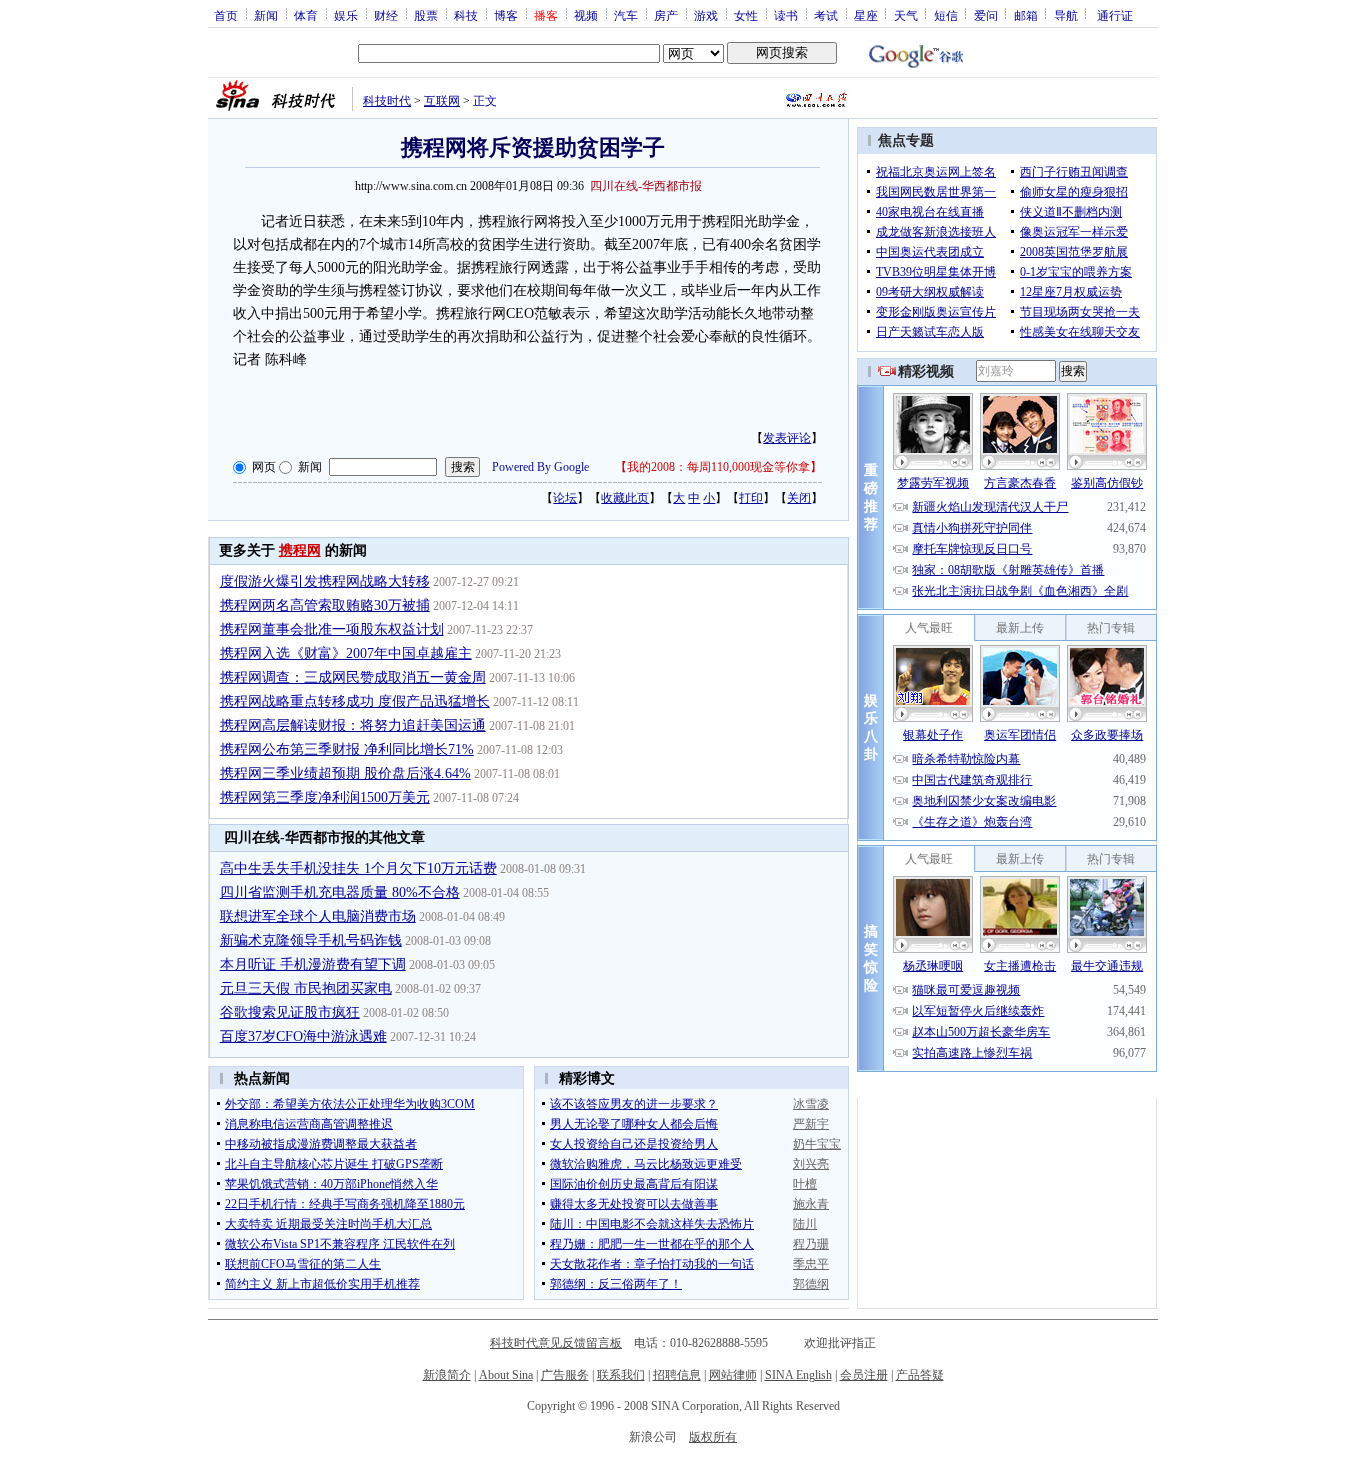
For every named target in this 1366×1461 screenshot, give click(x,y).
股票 (426, 15)
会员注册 (864, 1375)
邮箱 (1026, 15)
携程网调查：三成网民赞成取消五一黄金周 (353, 677)
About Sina (506, 1375)
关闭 (799, 498)
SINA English (798, 1375)
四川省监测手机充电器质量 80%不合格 (340, 892)
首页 (226, 15)
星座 (866, 15)
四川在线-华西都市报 (646, 186)
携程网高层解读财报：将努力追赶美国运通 (353, 725)
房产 (666, 15)
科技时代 (387, 101)
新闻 (266, 15)
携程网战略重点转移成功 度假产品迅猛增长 (355, 701)
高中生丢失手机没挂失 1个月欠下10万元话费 (358, 868)
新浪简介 (447, 1375)
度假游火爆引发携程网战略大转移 (325, 581)
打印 (751, 498)
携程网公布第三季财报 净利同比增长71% (347, 749)
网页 (264, 467)
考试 (826, 15)
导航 (1066, 15)
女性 (746, 15)
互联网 (442, 101)
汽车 (626, 15)
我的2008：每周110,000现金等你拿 (718, 467)
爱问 (986, 15)
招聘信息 (677, 1375)
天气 (906, 15)
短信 (946, 15)
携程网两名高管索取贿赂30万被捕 (325, 605)
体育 (306, 15)
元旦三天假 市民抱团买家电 (306, 988)
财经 (386, 15)
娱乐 (346, 15)
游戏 (706, 15)
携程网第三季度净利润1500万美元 (325, 797)
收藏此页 (625, 498)
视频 (586, 15)
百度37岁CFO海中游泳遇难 (303, 1036)
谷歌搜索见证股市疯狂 (290, 1012)
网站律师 (733, 1375)
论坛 (565, 498)
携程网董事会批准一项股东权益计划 (332, 629)
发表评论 (787, 438)
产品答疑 (920, 1375)
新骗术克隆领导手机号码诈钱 (311, 940)
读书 (786, 15)
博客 (506, 15)
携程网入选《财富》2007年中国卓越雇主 (346, 653)
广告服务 (565, 1375)
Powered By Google (540, 467)
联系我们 (621, 1375)
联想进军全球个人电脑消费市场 (318, 916)
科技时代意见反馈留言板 (556, 1343)
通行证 (1115, 15)
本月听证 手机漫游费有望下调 (313, 964)
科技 (466, 15)
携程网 (300, 550)
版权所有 (713, 1437)
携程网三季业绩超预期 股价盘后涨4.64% (345, 773)
